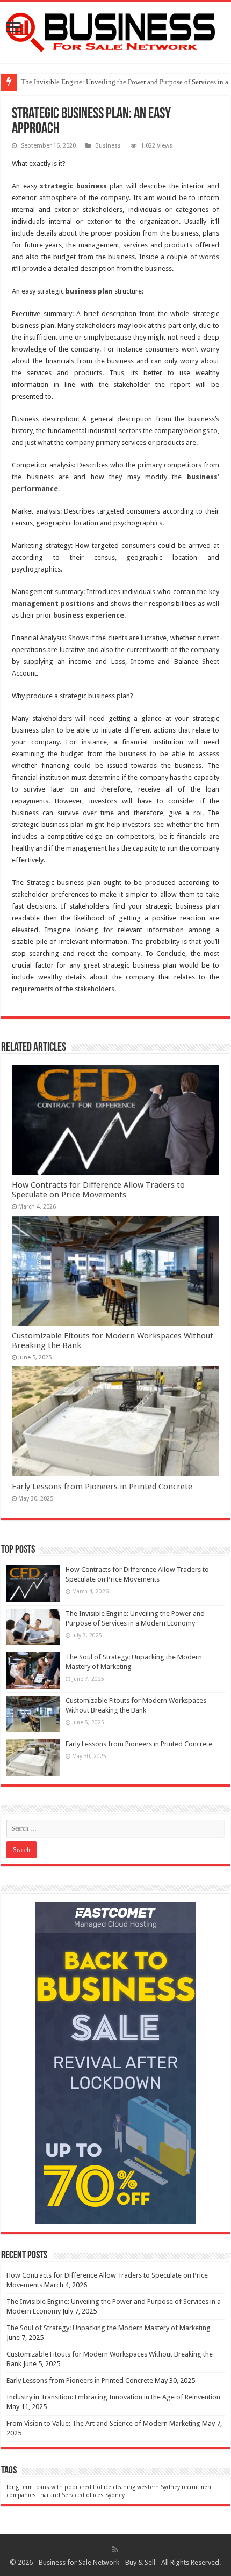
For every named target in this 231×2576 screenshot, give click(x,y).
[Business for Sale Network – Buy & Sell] (115, 30)
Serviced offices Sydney (93, 2495)
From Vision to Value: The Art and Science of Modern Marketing (103, 2423)
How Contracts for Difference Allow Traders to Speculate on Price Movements (98, 1190)
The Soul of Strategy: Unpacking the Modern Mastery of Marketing (109, 2328)
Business (108, 146)
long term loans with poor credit (51, 2487)
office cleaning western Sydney (138, 2487)
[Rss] (115, 2550)
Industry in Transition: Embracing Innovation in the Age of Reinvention (113, 2397)
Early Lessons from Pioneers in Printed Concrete (102, 1487)
